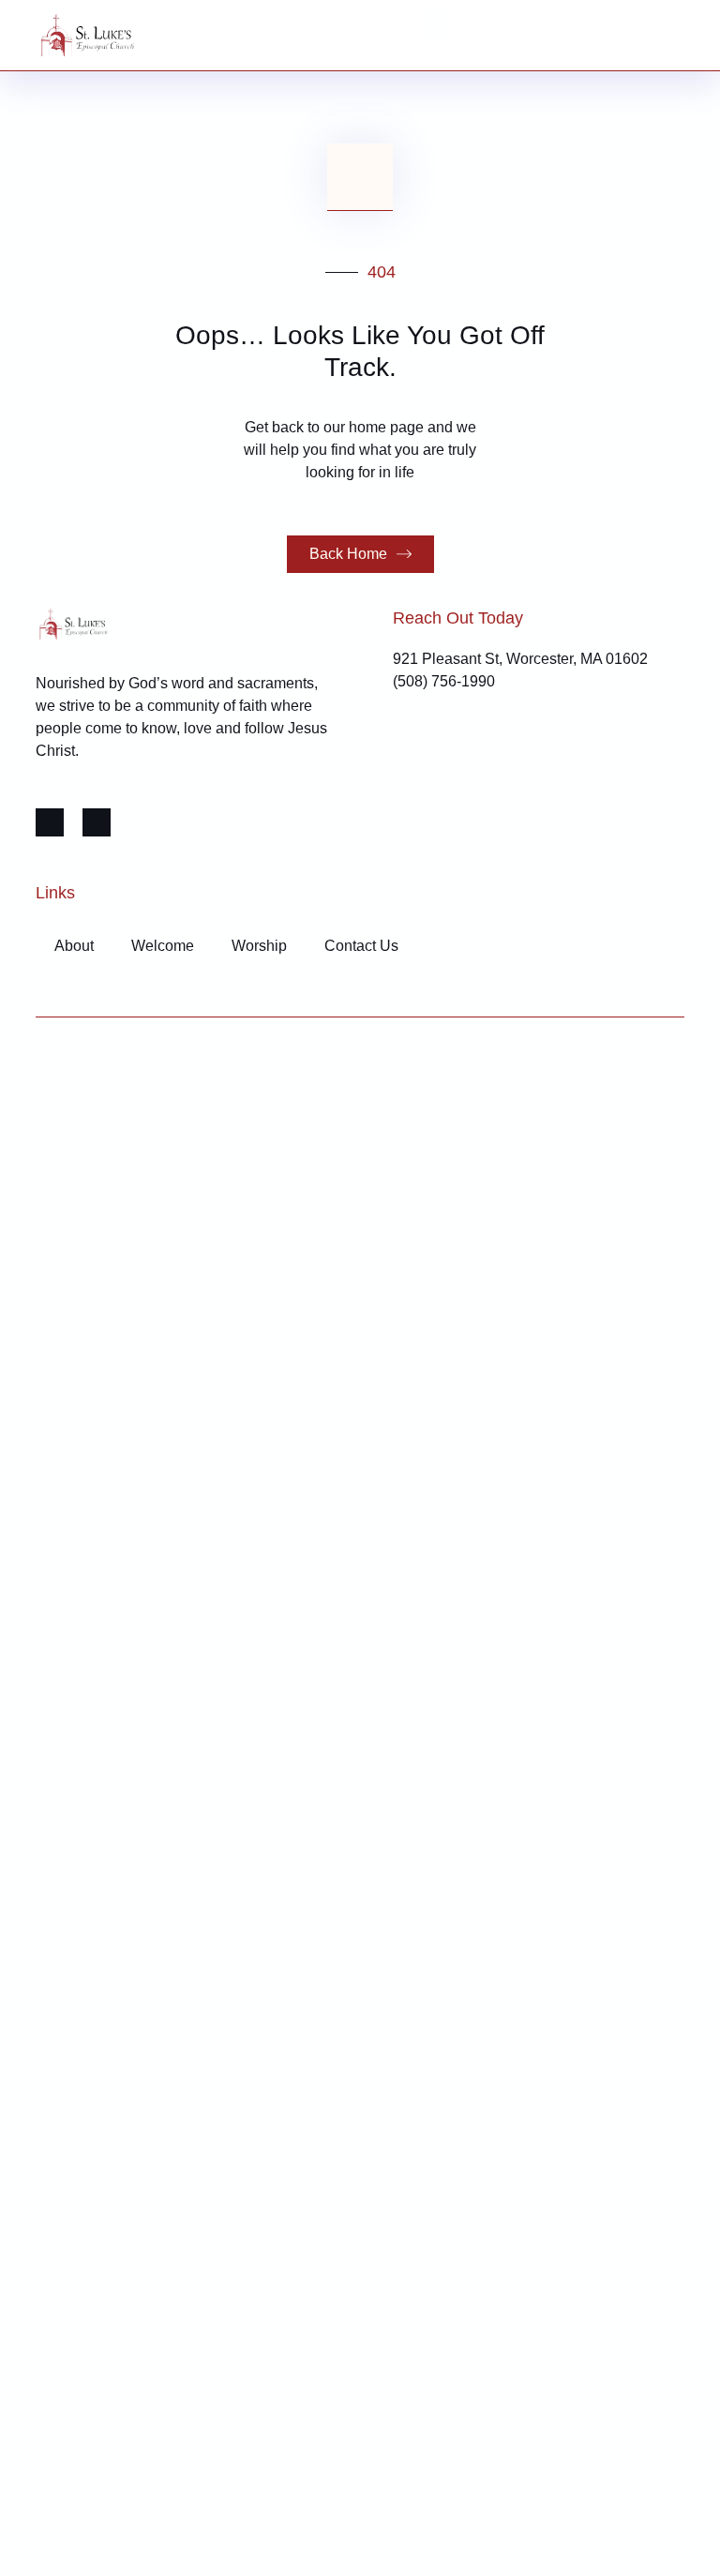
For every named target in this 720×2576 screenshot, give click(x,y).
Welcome (163, 946)
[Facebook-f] (50, 822)
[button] (435, 26)
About (74, 946)
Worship (259, 946)
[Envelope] (97, 822)
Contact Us (361, 946)
